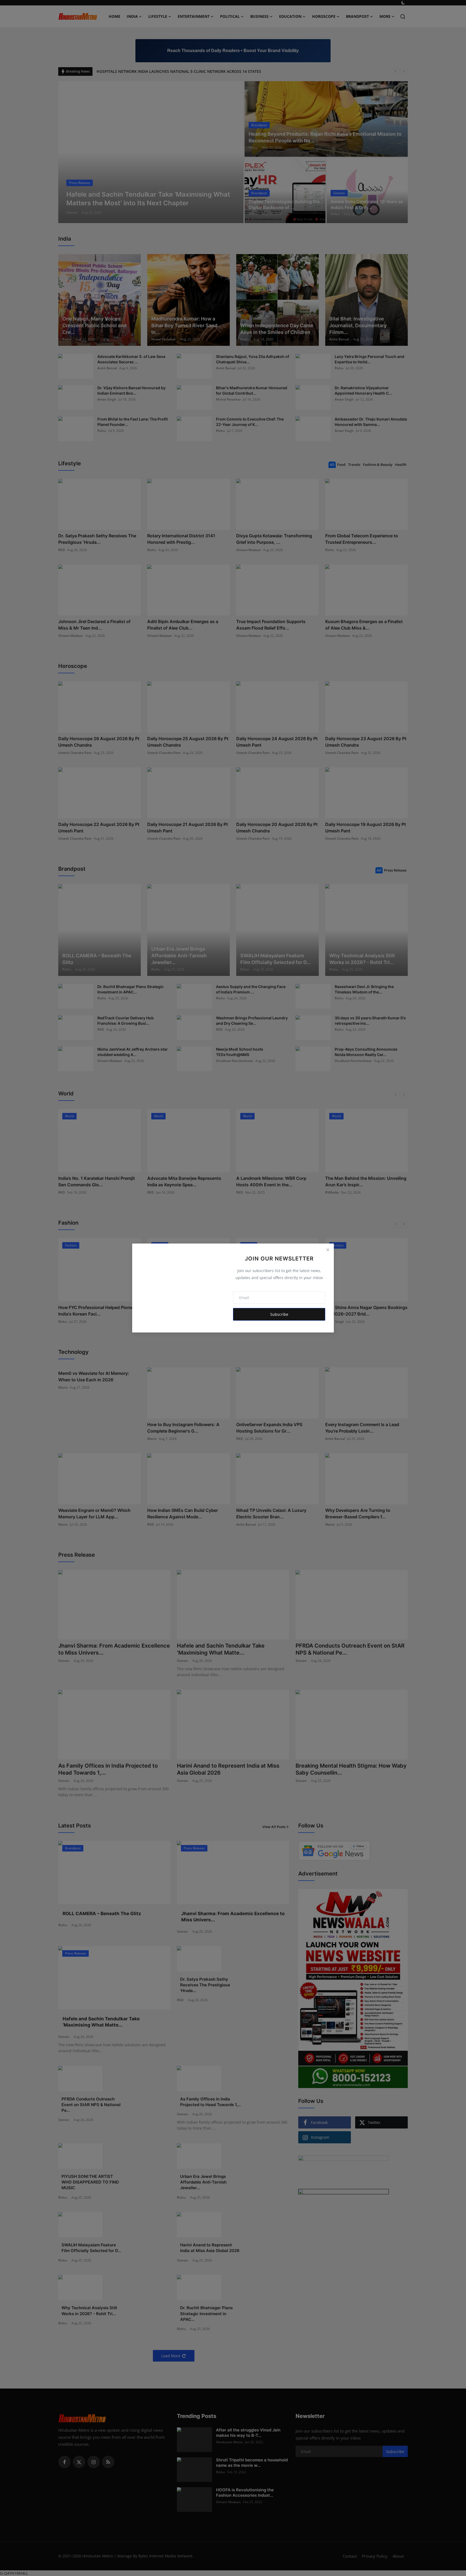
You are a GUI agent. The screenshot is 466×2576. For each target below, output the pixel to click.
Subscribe (279, 1314)
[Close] (328, 1250)
